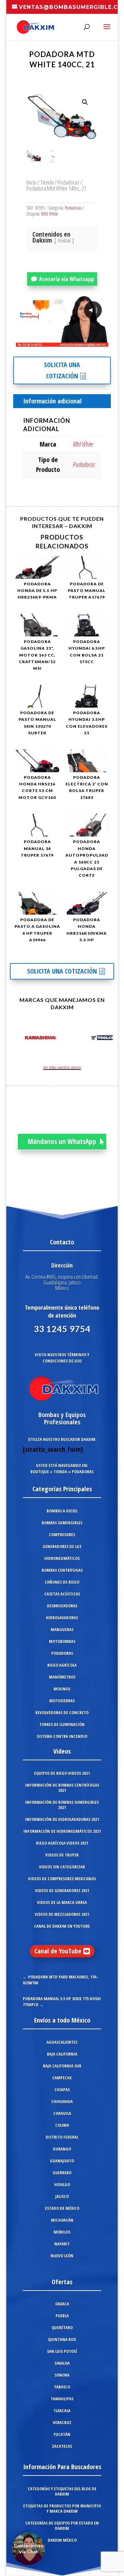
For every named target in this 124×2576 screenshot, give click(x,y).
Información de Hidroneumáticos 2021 (62, 1831)
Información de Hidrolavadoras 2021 (62, 1819)
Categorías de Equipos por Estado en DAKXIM (62, 2526)
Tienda (47, 182)
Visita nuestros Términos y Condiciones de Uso (62, 1358)
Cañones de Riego (62, 1582)
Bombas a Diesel (62, 1511)
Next (106, 1039)
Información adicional (52, 401)
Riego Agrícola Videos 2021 (62, 1843)
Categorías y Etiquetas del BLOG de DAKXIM (62, 2491)
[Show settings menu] (64, 341)
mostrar (64, 241)
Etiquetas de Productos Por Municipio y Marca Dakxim (62, 2508)
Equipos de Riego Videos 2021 (62, 1773)
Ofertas (62, 2282)
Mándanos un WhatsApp (62, 1141)
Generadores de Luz (62, 1546)
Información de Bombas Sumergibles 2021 (62, 1805)
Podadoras (68, 182)
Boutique (40, 1472)
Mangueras (62, 1629)
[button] (85, 102)
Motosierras (62, 1701)
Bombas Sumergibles (62, 1523)
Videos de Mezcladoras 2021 (62, 1914)
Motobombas (62, 1641)
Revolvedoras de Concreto (62, 1712)
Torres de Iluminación (62, 1724)
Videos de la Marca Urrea (62, 1902)
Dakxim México (62, 2540)
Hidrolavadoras (62, 1618)
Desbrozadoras (62, 1606)
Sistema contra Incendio (62, 1736)
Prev (18, 1039)
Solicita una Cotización (62, 370)
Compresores (62, 1535)
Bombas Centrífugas (62, 1570)
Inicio (31, 182)
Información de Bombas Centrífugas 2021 (62, 1788)
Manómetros (62, 1677)
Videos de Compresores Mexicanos (62, 1879)
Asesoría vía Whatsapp (66, 279)
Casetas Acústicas (62, 1594)
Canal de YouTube (58, 1951)
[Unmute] (52, 341)
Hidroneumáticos (62, 1558)
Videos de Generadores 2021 (62, 1890)
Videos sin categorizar (62, 1867)
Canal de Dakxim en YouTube (62, 1926)
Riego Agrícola (62, 1665)
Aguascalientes (62, 2042)
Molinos (62, 1689)
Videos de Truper (62, 1855)
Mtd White (50, 214)
